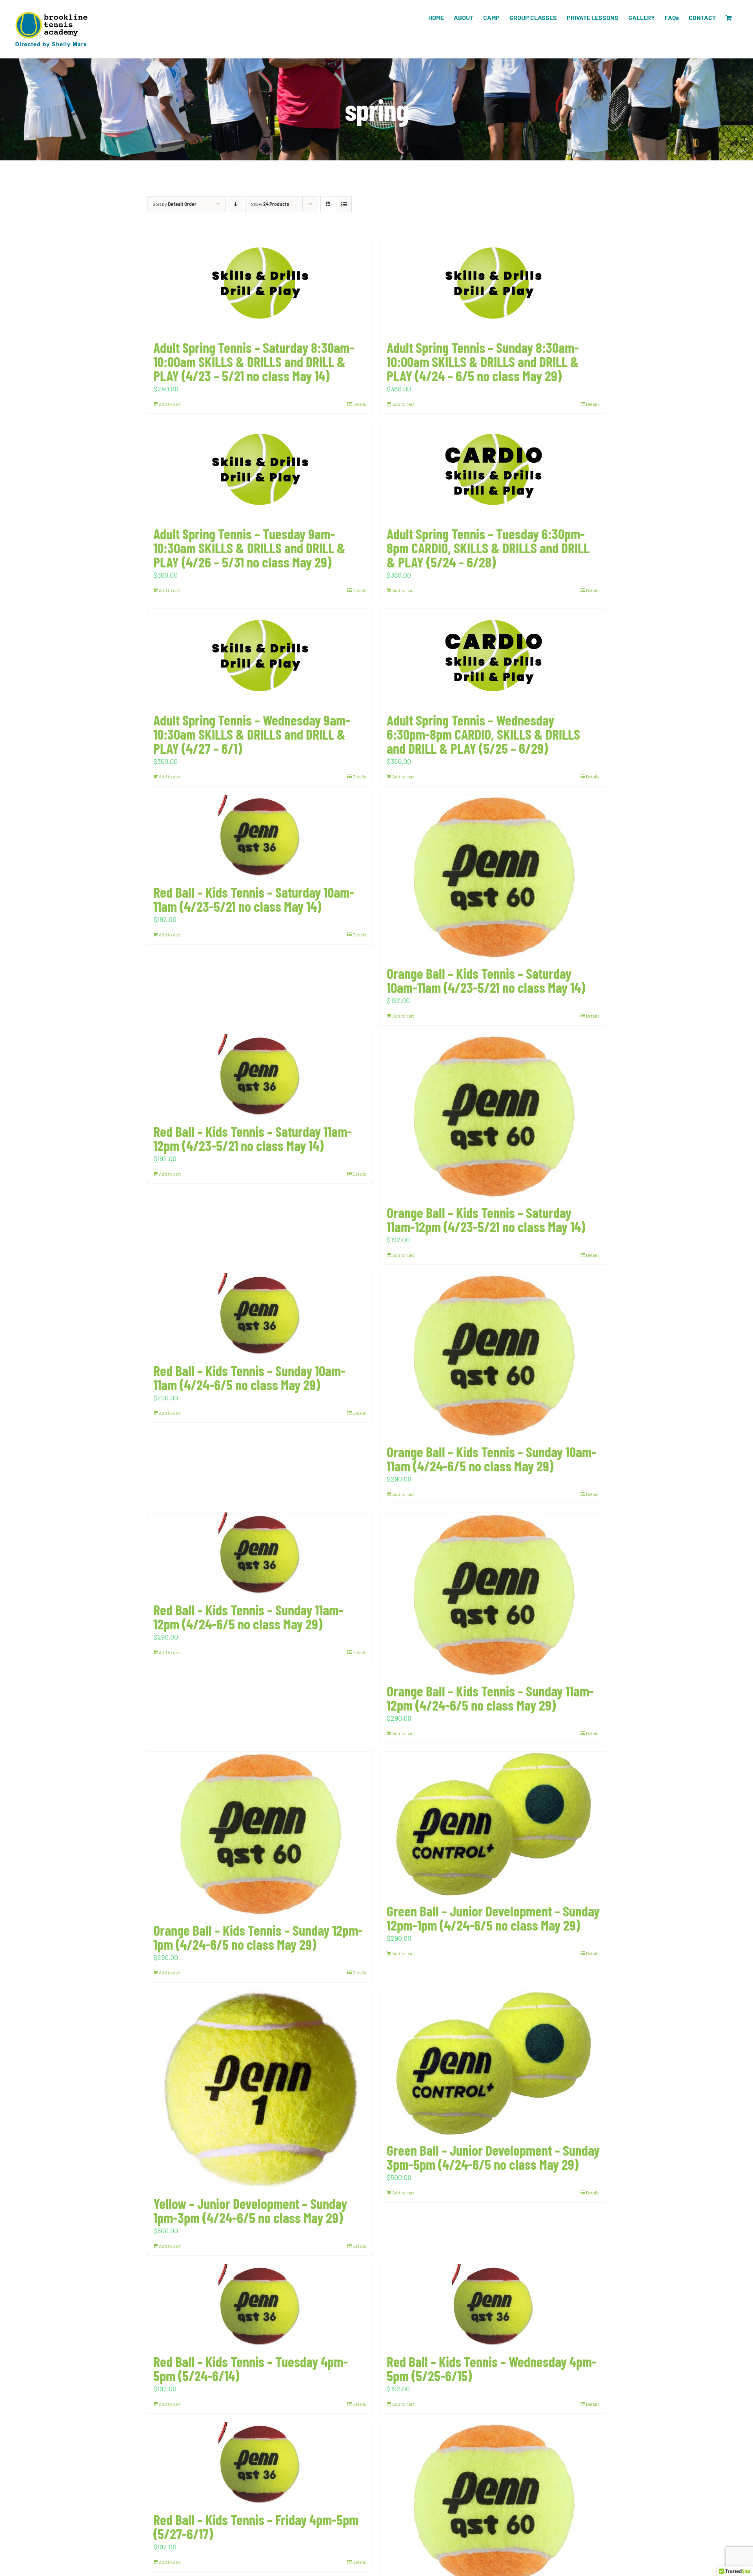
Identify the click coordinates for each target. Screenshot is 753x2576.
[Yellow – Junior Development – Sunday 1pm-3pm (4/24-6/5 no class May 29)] (260, 2090)
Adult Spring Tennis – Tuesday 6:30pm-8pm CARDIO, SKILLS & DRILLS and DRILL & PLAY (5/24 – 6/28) (488, 548)
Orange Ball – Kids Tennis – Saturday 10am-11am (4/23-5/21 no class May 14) (486, 980)
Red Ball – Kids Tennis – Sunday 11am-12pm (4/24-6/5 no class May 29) (248, 1617)
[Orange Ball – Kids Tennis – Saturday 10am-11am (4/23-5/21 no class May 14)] (493, 877)
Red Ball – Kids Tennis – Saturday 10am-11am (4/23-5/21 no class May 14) (254, 899)
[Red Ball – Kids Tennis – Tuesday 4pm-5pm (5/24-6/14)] (260, 2305)
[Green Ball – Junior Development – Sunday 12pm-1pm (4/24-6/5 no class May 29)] (493, 1824)
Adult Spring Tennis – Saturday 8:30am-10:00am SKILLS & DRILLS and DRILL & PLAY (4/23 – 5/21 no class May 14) (254, 361)
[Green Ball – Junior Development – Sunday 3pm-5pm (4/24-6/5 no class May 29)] (493, 2063)
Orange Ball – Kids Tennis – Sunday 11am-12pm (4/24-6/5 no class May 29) (490, 1698)
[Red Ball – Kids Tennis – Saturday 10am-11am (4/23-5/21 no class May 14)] (260, 836)
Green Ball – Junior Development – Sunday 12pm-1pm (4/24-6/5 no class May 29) (493, 1918)
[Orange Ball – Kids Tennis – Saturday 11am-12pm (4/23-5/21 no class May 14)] (493, 1116)
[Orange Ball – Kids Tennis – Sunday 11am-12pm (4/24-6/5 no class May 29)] (493, 1594)
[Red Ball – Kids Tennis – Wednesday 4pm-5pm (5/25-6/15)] (493, 2305)
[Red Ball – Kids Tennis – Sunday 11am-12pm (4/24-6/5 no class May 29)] (260, 1554)
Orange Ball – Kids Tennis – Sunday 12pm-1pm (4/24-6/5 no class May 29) (258, 1937)
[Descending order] (236, 204)
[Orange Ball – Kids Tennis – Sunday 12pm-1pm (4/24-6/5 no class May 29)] (260, 1833)
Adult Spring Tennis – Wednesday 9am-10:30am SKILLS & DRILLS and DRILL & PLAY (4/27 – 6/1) (252, 734)
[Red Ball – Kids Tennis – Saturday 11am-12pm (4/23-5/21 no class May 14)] (260, 1075)
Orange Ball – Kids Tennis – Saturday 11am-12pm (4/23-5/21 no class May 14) (486, 1219)
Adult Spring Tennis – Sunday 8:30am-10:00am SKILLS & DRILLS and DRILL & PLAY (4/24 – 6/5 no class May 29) (483, 361)
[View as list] (344, 204)
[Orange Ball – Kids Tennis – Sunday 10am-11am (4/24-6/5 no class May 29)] (493, 1355)
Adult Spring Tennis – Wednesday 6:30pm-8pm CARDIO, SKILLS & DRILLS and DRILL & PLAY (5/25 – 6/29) (483, 734)
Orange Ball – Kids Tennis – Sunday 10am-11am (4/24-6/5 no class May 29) (491, 1459)
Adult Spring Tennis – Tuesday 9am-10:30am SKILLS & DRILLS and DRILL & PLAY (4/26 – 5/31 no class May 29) (249, 548)
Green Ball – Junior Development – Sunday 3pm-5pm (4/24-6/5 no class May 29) (493, 2157)
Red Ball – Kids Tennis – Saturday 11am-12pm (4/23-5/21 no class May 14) (253, 1138)
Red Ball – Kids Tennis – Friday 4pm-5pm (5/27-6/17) (256, 2526)
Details (359, 404)
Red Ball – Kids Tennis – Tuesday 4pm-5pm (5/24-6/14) (251, 2368)
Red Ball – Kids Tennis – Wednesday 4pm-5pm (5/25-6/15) (492, 2368)
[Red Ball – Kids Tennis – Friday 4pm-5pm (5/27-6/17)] (260, 2463)
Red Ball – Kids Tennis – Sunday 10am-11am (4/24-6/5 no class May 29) (249, 1377)
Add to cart (170, 404)
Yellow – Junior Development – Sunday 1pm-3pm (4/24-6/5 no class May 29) (250, 2210)
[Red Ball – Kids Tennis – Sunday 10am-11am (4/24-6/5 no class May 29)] (260, 1314)
